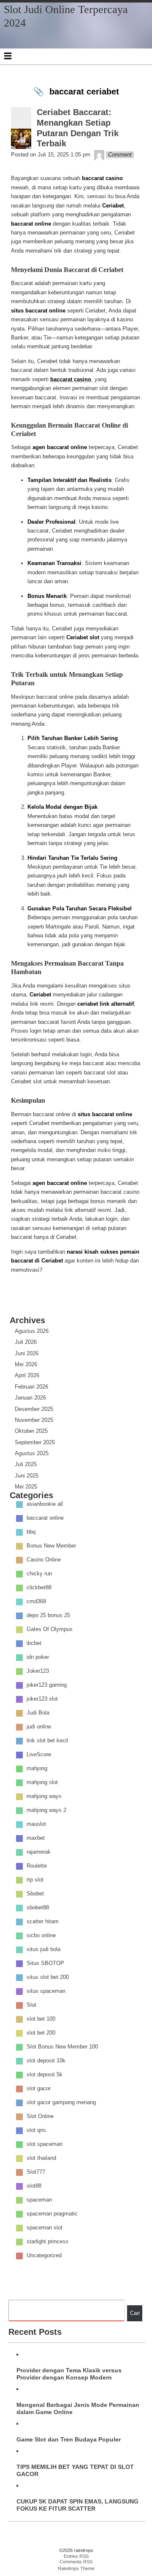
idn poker (38, 1657)
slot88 (34, 2186)
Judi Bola (38, 1713)
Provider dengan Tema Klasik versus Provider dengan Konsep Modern (69, 2374)
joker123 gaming (47, 1685)
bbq (31, 1532)
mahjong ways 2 (46, 1810)
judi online (39, 1727)
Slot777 (36, 2172)
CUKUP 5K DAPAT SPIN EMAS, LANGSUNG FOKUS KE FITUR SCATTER (77, 2505)
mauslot (36, 1824)
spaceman (39, 2200)
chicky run (39, 1574)
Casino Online (44, 1560)
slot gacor (39, 2089)
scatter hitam (43, 1922)
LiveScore (39, 1755)
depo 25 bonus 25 (48, 1616)
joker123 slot (42, 1699)
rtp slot (35, 1880)
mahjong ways (44, 1797)
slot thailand (41, 2158)
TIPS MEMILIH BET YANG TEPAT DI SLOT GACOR (75, 2470)
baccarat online (45, 1518)
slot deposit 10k (46, 2061)
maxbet (36, 1838)
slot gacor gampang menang (61, 2103)
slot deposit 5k (45, 2075)
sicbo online (41, 1936)
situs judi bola (43, 1950)
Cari (135, 2313)
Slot (31, 2005)
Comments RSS (76, 2562)
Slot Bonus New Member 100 (62, 2047)
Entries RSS (76, 2556)
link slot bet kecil (47, 1741)
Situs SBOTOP (45, 1964)
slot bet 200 (41, 2033)
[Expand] (8, 56)
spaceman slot (45, 2228)
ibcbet (34, 1643)
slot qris (36, 2131)
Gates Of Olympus (50, 1630)
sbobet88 (38, 1908)
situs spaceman (46, 1991)
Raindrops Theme (76, 2568)
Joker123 (38, 1671)
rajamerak (39, 1852)
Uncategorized (44, 2256)
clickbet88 (39, 1588)
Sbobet (35, 1894)
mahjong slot (42, 1783)
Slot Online (40, 2117)
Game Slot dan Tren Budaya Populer (69, 2439)
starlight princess (47, 2242)
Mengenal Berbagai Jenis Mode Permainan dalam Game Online (78, 2408)
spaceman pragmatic (52, 2214)
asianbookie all (45, 1504)
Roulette (37, 1866)
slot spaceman (45, 2144)
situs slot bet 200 (48, 1977)
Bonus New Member (51, 1546)
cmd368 (36, 1602)
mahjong (37, 1769)
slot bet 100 (41, 2019)
